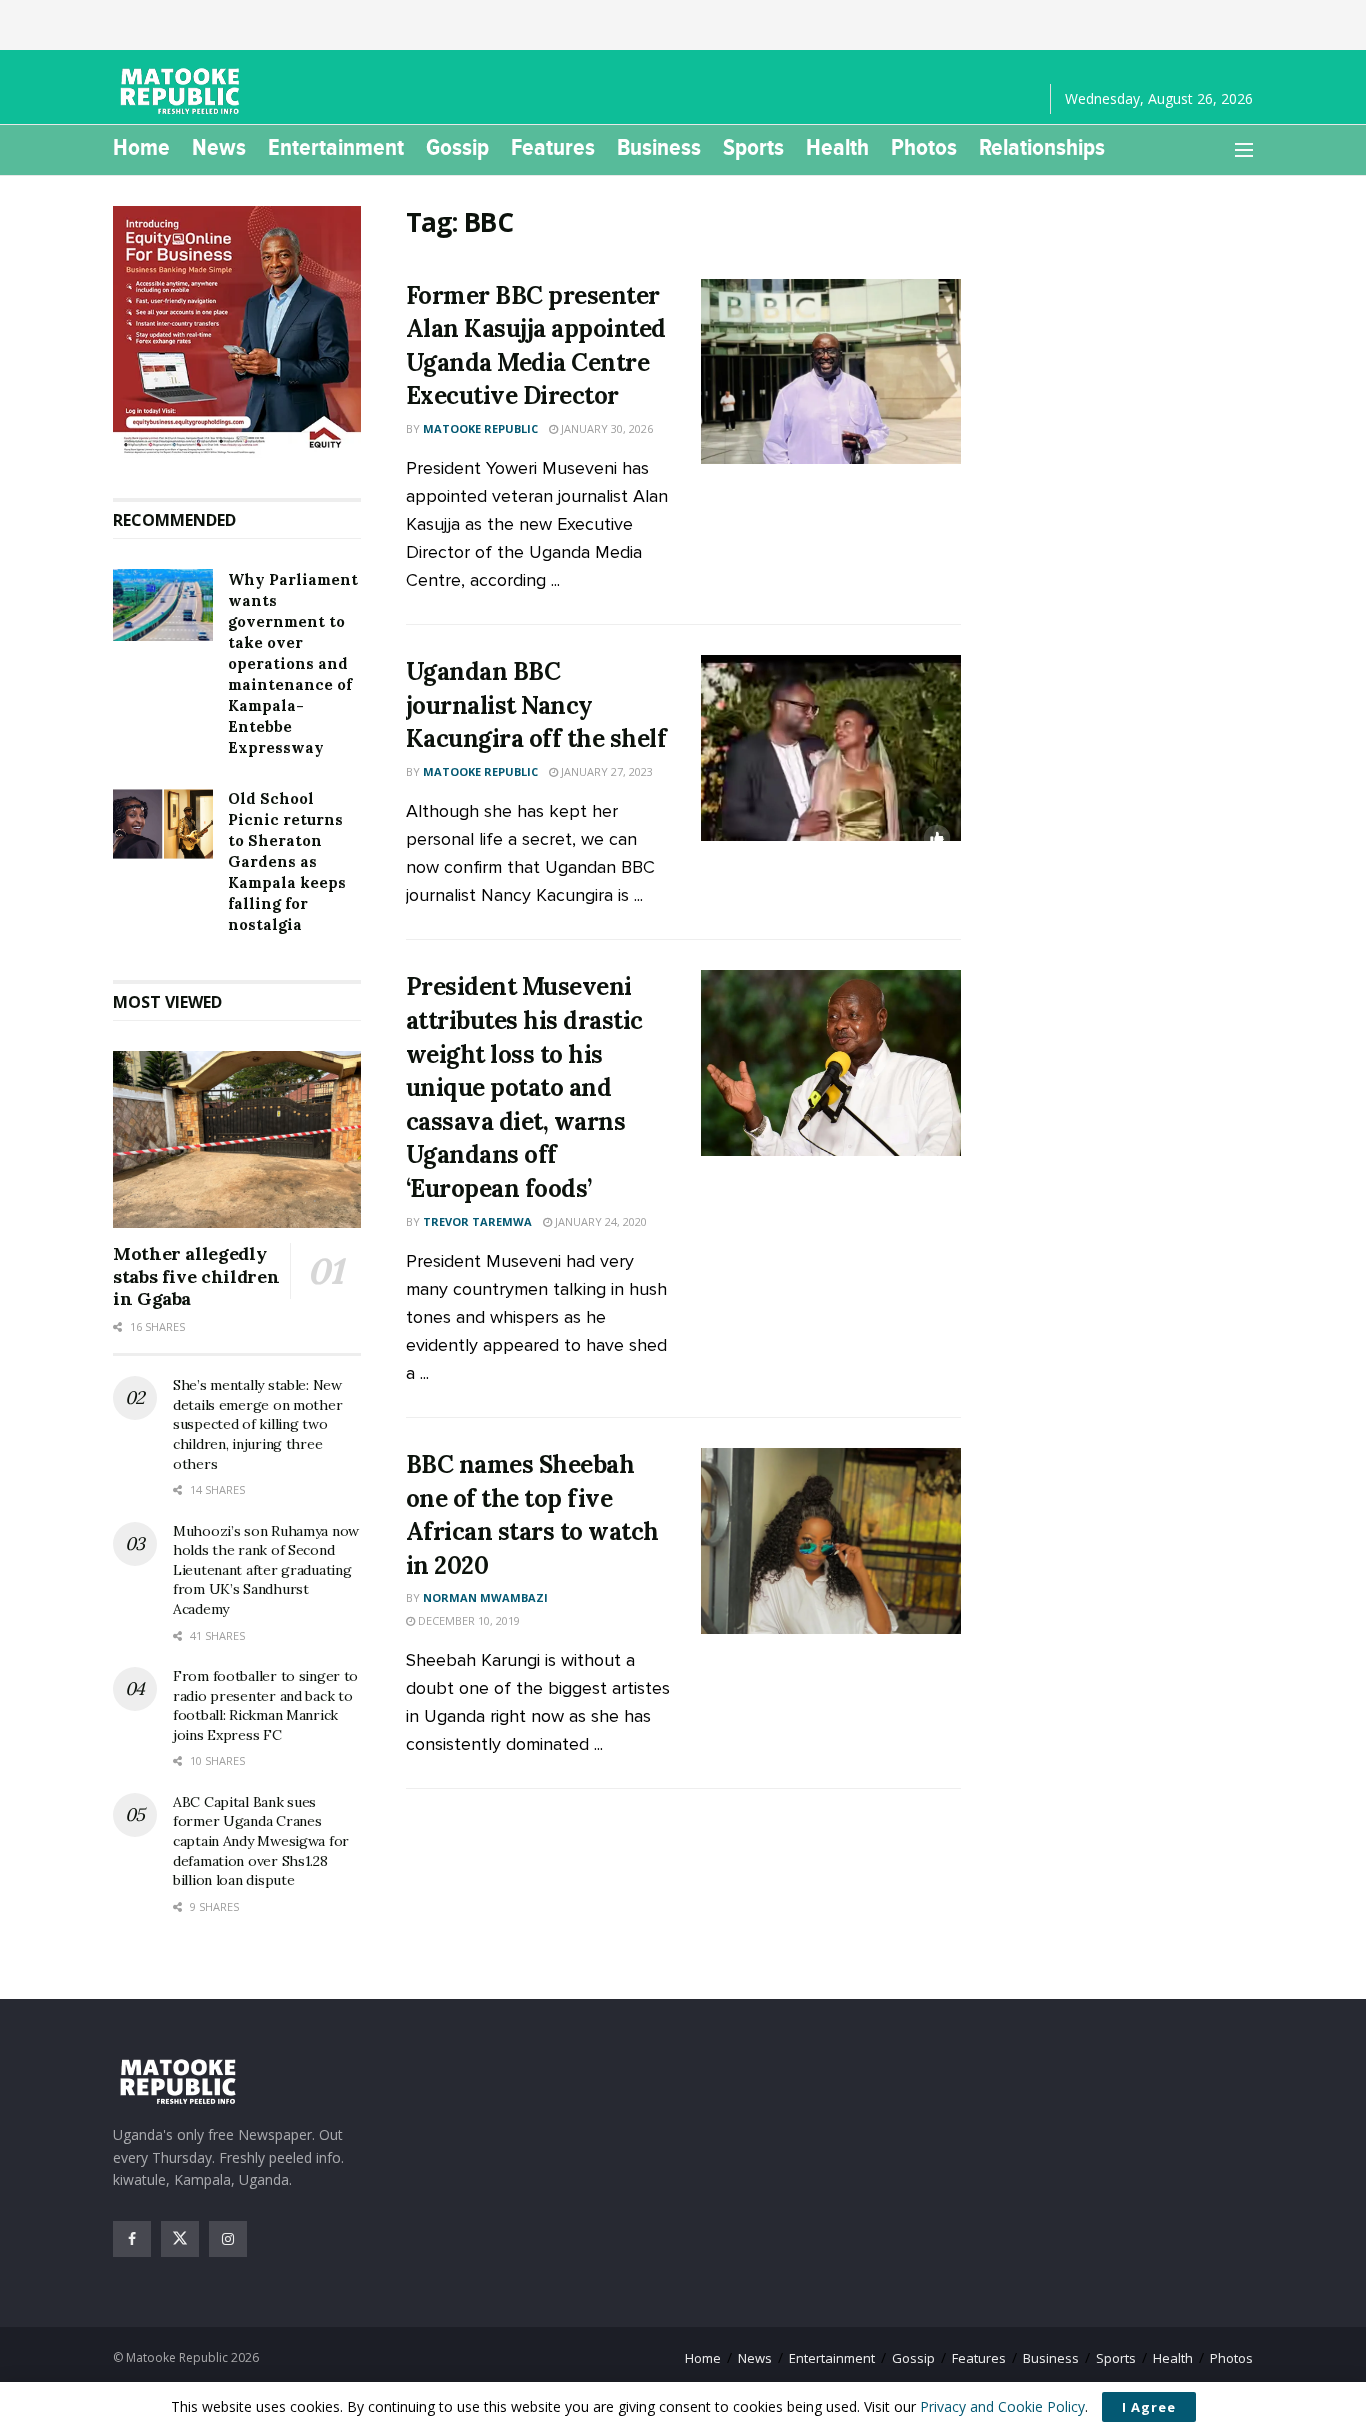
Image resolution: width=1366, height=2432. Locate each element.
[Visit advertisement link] (237, 332)
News (219, 147)
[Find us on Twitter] (180, 2239)
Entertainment (336, 147)
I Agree (1149, 2407)
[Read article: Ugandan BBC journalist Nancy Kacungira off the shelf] (831, 748)
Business (659, 147)
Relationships (1042, 147)
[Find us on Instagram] (228, 2239)
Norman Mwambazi (485, 1597)
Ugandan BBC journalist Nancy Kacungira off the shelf (536, 705)
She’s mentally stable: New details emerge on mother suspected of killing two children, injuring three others (257, 1424)
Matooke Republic (480, 428)
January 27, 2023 (605, 771)
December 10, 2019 (467, 1620)
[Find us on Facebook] (132, 2239)
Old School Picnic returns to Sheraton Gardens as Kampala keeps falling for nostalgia (287, 861)
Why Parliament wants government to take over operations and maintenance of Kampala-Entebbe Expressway (293, 663)
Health (837, 147)
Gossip (457, 147)
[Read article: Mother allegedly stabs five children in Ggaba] (237, 1139)
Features (553, 147)
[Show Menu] (1244, 150)
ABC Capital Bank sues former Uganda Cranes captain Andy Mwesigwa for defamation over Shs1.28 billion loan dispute (261, 1841)
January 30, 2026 (605, 428)
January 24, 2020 (599, 1221)
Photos (924, 147)
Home (141, 147)
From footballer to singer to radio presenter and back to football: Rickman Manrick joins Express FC (265, 1705)
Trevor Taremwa (477, 1221)
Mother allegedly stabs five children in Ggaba (196, 1276)
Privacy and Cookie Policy (1002, 2406)
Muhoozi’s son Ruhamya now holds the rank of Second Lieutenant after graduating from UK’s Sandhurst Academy (266, 1570)
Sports (753, 147)
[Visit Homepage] (183, 91)
